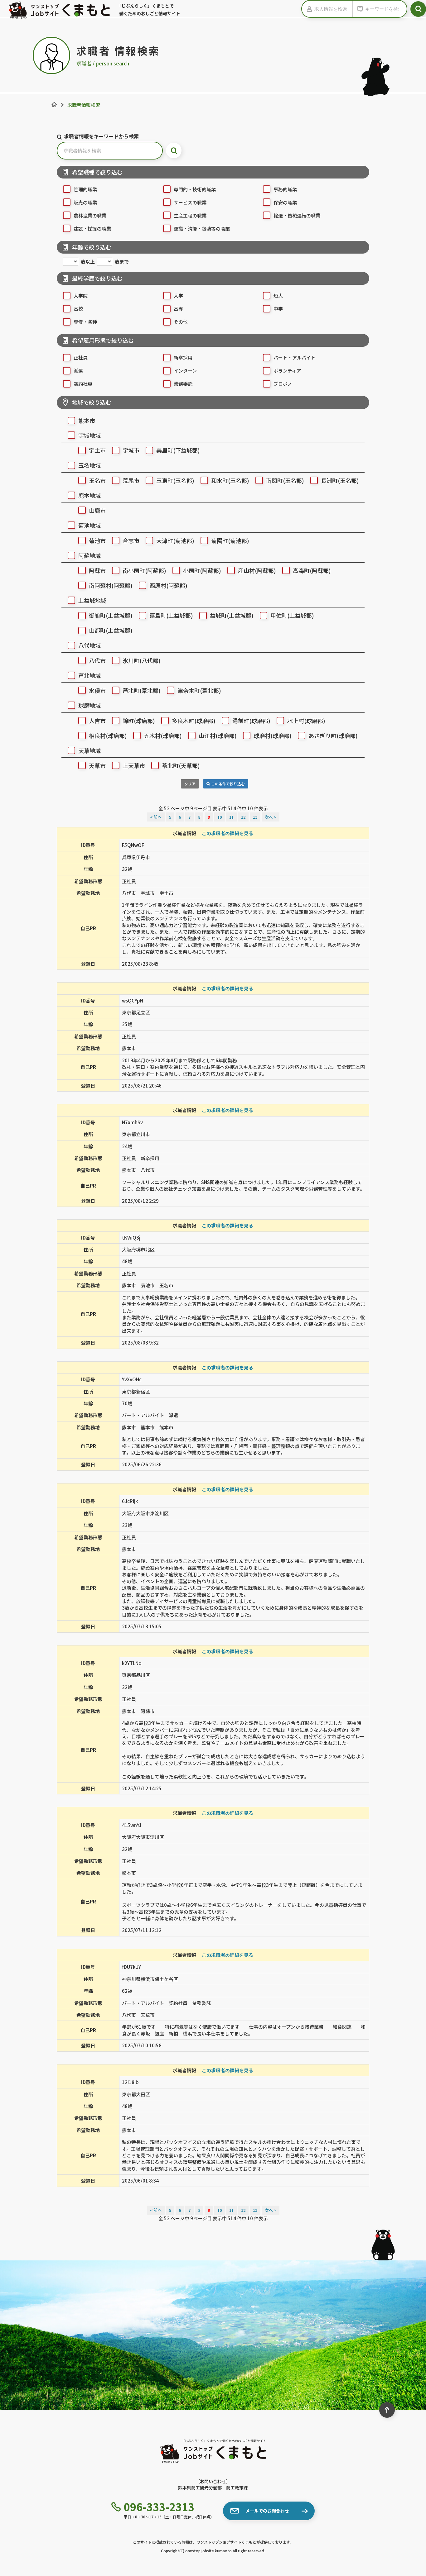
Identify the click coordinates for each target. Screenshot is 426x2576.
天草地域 (90, 750)
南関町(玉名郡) (285, 480)
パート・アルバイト (295, 357)
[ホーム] (54, 105)
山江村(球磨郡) (218, 736)
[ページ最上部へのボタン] (387, 2410)
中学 (278, 309)
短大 (278, 295)
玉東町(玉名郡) (175, 480)
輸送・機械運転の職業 (297, 215)
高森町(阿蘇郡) (312, 570)
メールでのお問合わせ (267, 2511)
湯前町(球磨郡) (251, 721)
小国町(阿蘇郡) (202, 570)
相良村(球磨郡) (108, 736)
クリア (190, 784)
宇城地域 (90, 435)
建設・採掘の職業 (92, 229)
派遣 (78, 371)
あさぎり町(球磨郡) (333, 736)
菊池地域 (90, 525)
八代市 (97, 660)
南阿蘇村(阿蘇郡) (111, 585)
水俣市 (97, 690)
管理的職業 (85, 189)
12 (243, 817)
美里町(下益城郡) (178, 450)
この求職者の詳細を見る (228, 833)
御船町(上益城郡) (111, 615)
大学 (178, 295)
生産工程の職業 (190, 215)
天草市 (97, 765)
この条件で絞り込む (228, 784)
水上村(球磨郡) (306, 721)
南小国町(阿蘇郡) (144, 570)
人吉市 (97, 721)
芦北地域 (90, 675)
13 (255, 817)
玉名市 (97, 480)
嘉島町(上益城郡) (171, 615)
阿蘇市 (97, 570)
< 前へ (156, 817)
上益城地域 (92, 600)
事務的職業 (285, 189)
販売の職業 (85, 202)
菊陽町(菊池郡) (230, 540)
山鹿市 (97, 510)
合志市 (131, 540)
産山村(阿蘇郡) (257, 570)
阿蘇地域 (90, 555)
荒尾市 (131, 480)
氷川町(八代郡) (142, 660)
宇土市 (97, 450)
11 (231, 817)
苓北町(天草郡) (181, 765)
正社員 (81, 357)
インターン (185, 371)
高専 (178, 309)
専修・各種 (85, 322)
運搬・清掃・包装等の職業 (202, 229)
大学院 (81, 295)
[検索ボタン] (418, 9)
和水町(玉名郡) (230, 480)
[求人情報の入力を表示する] (308, 9)
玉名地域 (90, 465)
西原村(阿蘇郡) (168, 585)
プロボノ (283, 384)
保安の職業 (285, 202)
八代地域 (90, 645)
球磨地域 (90, 705)
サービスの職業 (190, 202)
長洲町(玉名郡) (340, 480)
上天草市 (134, 765)
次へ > (271, 817)
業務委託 (183, 384)
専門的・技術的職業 (195, 189)
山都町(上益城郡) (111, 630)
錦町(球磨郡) (139, 721)
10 (220, 817)
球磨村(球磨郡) (273, 736)
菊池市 (97, 540)
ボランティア (287, 371)
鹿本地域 (90, 495)
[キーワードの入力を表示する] (359, 9)
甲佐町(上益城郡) (292, 615)
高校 (78, 309)
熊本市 (87, 421)
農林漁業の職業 (90, 215)
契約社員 (83, 384)
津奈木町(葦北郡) (199, 690)
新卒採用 (183, 357)
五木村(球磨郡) (163, 736)
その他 (181, 322)
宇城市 (131, 450)
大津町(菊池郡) (175, 540)
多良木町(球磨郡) (194, 721)
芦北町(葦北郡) (142, 690)
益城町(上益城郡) (232, 615)
